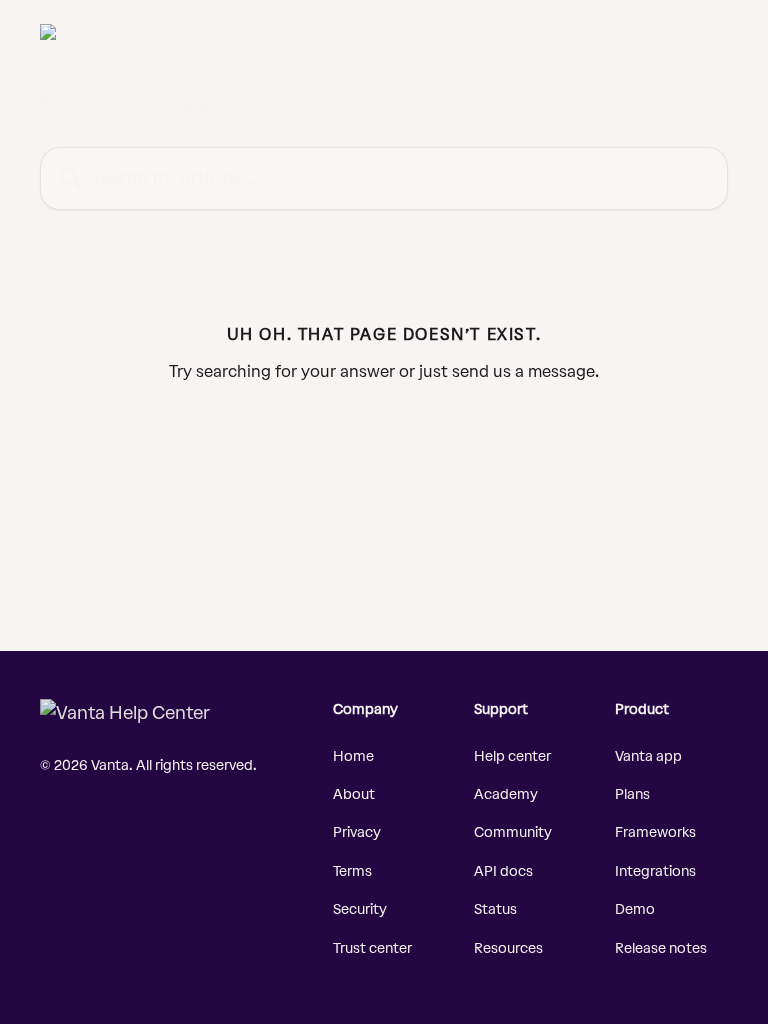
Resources (508, 948)
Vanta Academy (520, 32)
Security (360, 909)
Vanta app (648, 756)
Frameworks (655, 832)
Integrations (655, 871)
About (354, 794)
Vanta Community (656, 32)
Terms (352, 871)
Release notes (661, 948)
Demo (635, 909)
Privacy (357, 832)
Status (495, 909)
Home (353, 756)
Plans (632, 794)
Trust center (372, 948)
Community (513, 832)
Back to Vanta (398, 32)
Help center (512, 756)
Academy (506, 794)
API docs (503, 871)
